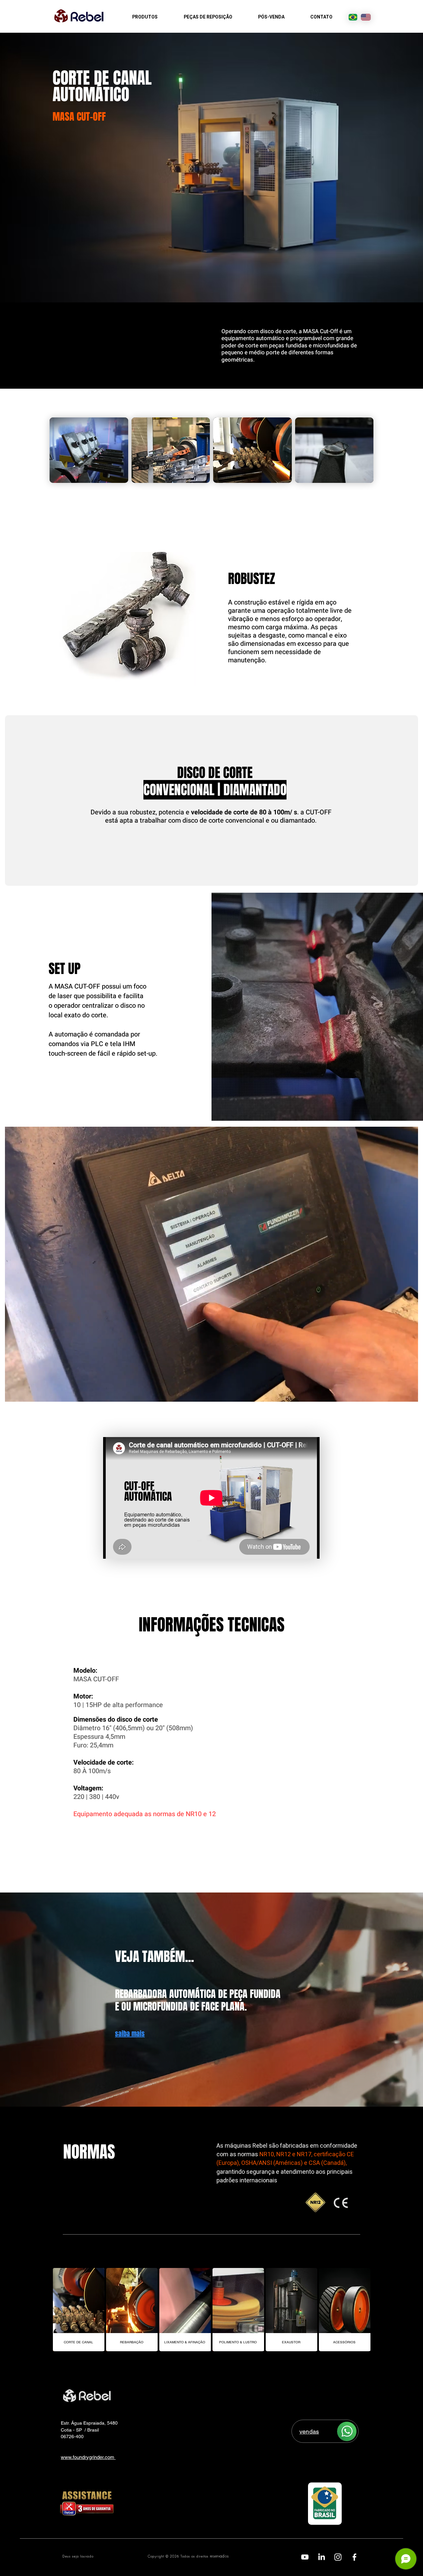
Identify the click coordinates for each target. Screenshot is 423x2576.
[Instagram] (338, 2557)
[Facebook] (354, 2557)
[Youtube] (305, 2557)
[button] (89, 450)
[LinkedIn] (321, 2557)
